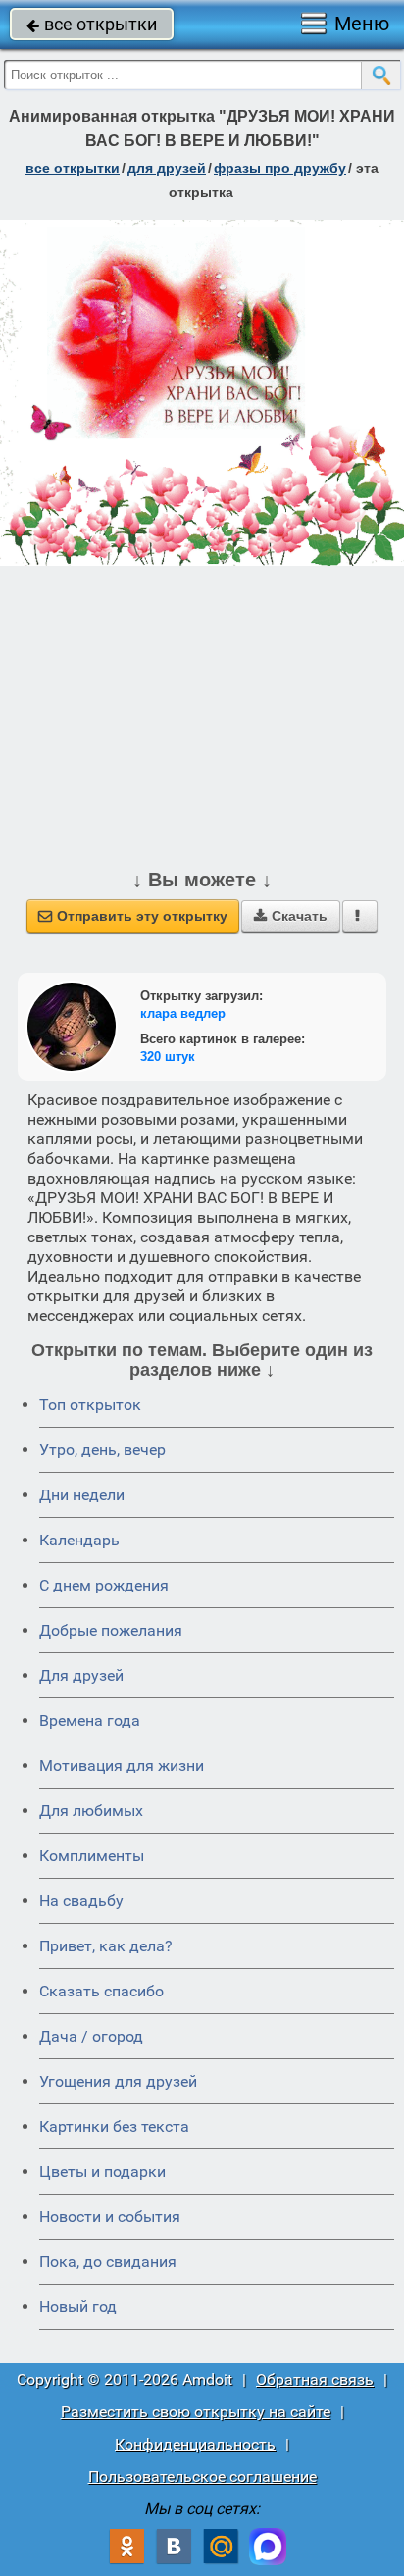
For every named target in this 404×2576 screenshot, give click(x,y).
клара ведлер (183, 1013)
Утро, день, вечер (102, 1450)
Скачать (291, 916)
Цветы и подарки (102, 2172)
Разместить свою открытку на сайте (196, 2412)
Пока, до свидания (108, 2262)
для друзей (167, 168)
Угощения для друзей (118, 2081)
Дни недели (82, 1495)
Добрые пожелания (111, 1630)
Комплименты (92, 1856)
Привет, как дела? (106, 1946)
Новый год (78, 2307)
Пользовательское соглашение (202, 2476)
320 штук (168, 1057)
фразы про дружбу (280, 168)
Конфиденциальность (195, 2444)
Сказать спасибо (101, 1991)
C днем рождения (104, 1585)
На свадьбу (81, 1901)
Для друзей (81, 1675)
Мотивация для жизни (122, 1766)
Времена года (90, 1720)
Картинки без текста (114, 2126)
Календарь (79, 1540)
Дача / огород (91, 2036)
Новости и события (110, 2217)
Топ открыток (90, 1405)
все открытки (92, 24)
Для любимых (91, 1811)
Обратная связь (315, 2379)
